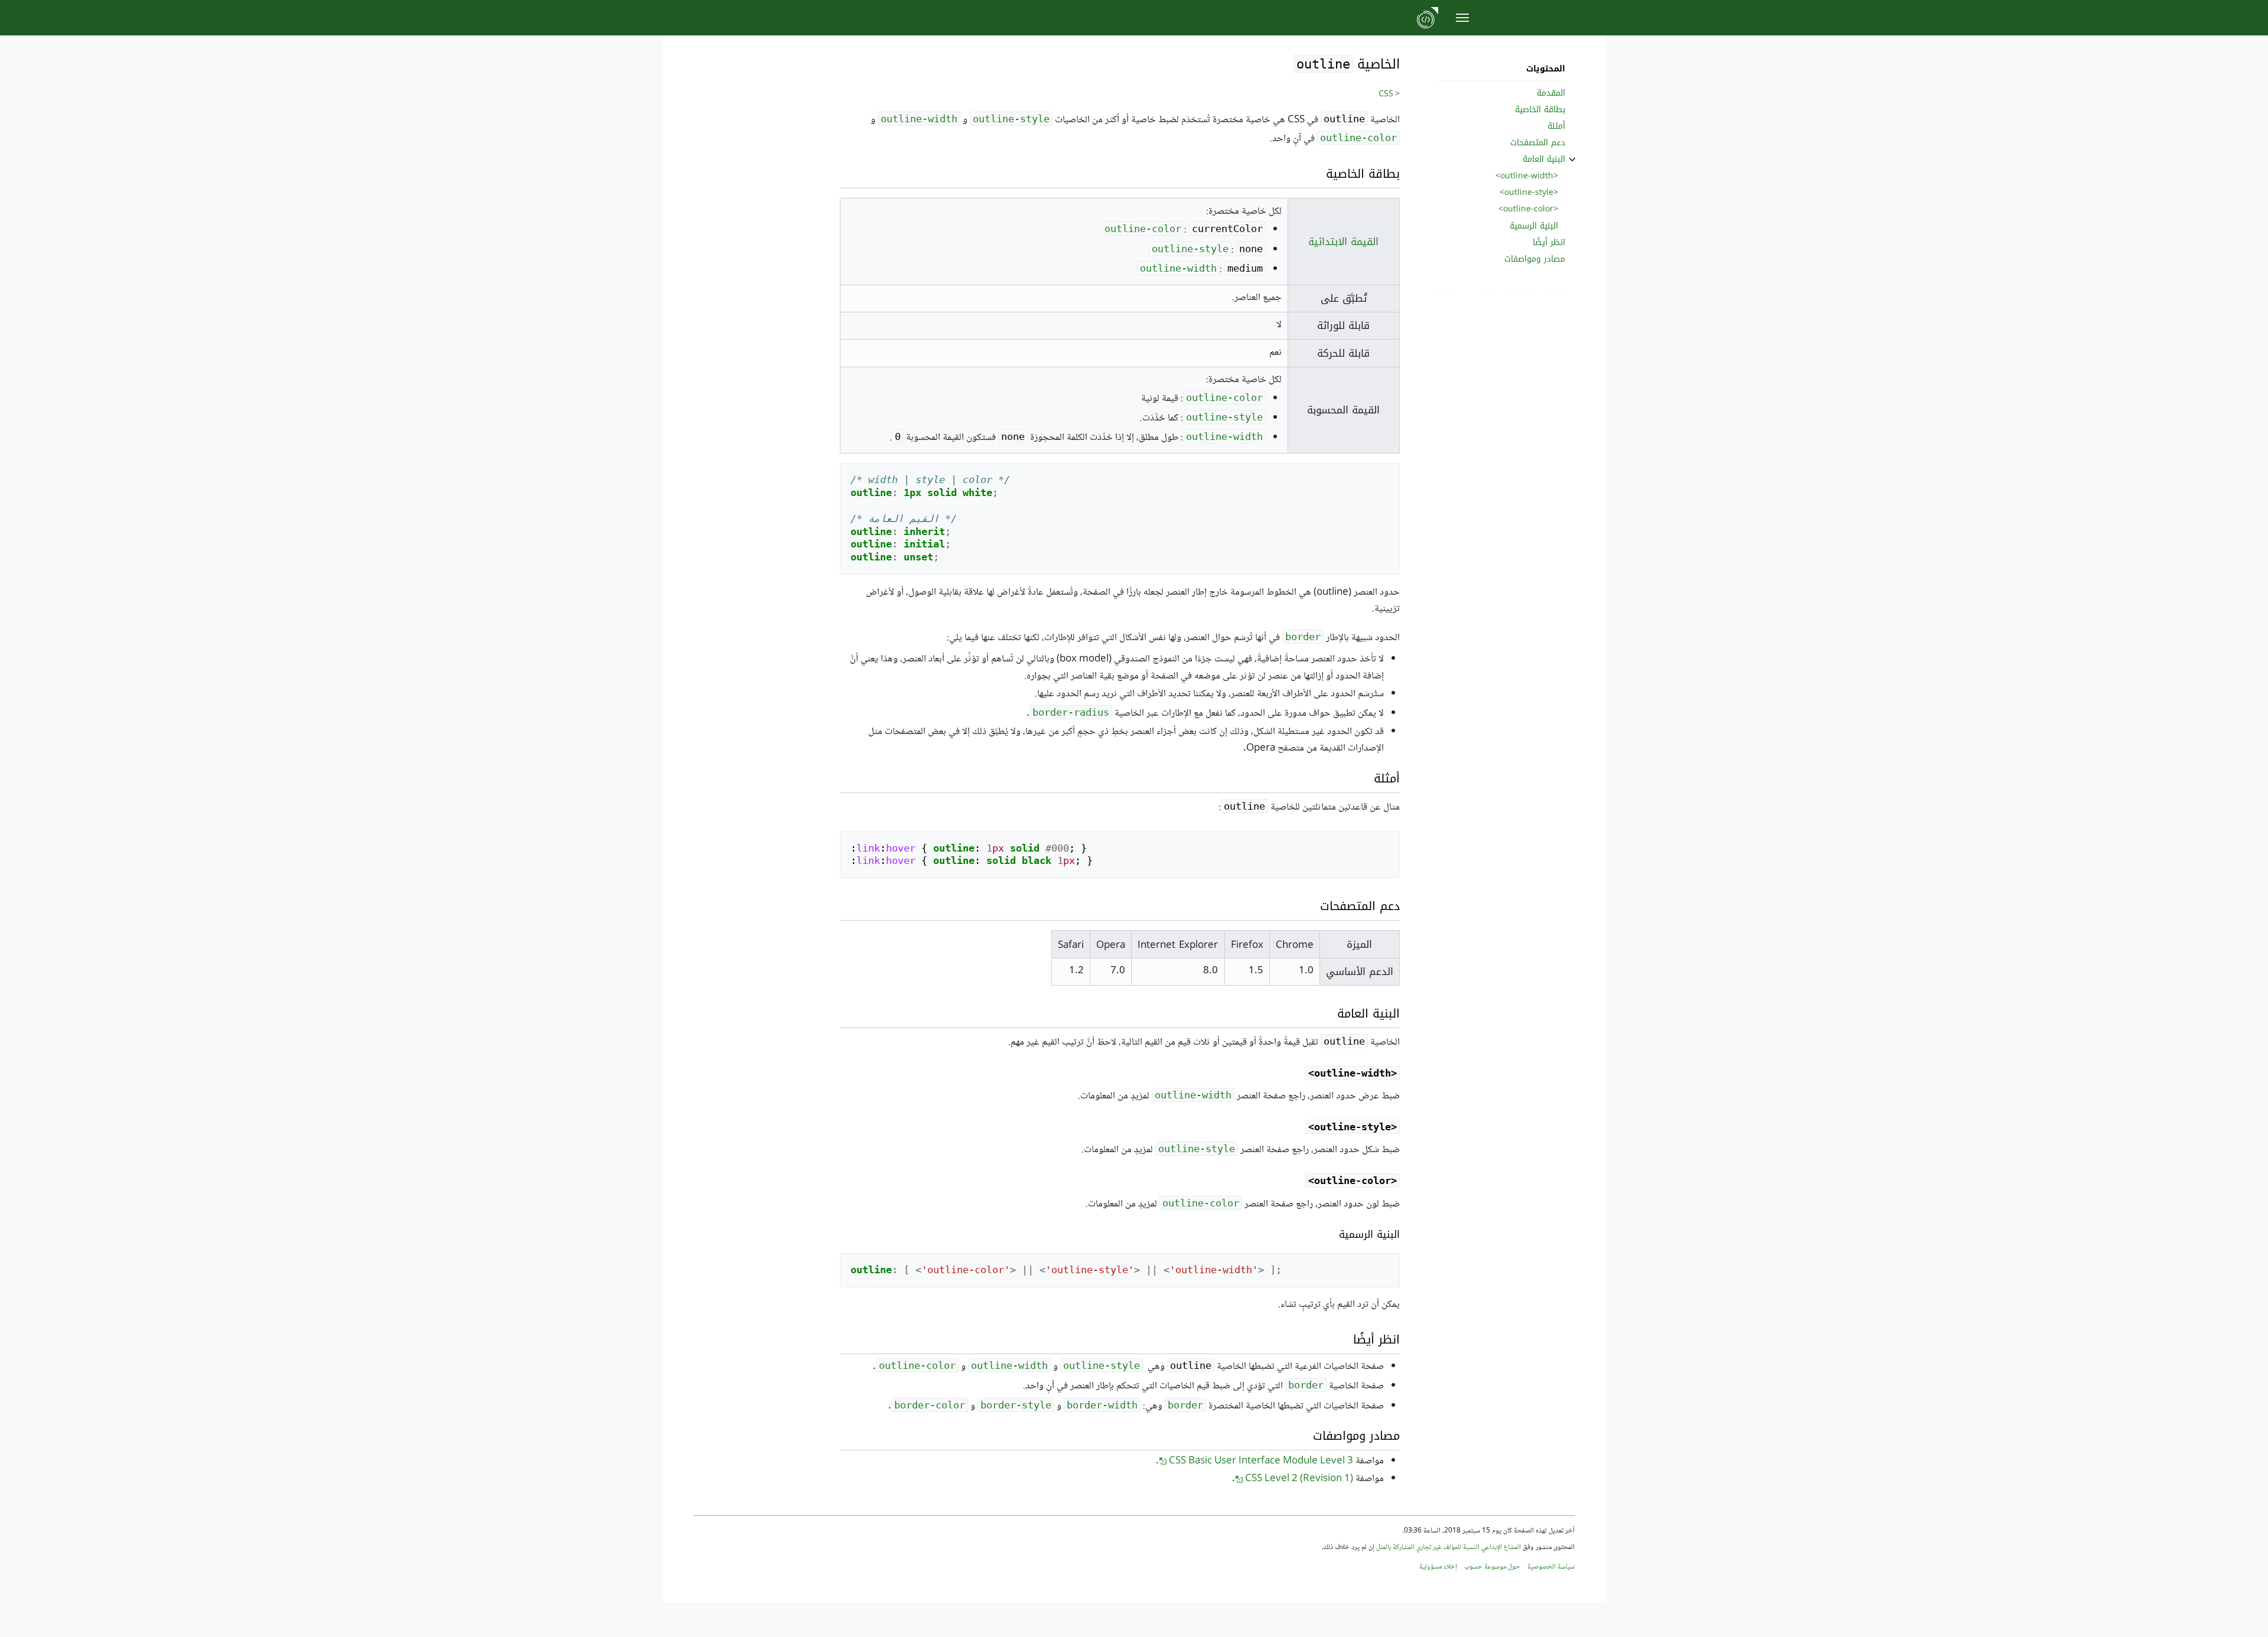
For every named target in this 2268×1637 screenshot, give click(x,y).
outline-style (1011, 119)
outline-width (919, 119)
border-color (930, 1405)
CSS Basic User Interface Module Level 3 (1261, 1461)
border (1303, 637)
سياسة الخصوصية (1551, 1567)
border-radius (1071, 712)
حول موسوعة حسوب (1492, 1567)
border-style (1016, 1405)
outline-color (1358, 138)
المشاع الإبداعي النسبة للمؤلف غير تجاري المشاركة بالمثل (1449, 1548)
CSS (1386, 94)
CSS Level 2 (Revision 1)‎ (1299, 1479)
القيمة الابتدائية (1343, 242)
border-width (1102, 1405)
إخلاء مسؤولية (1438, 1567)
